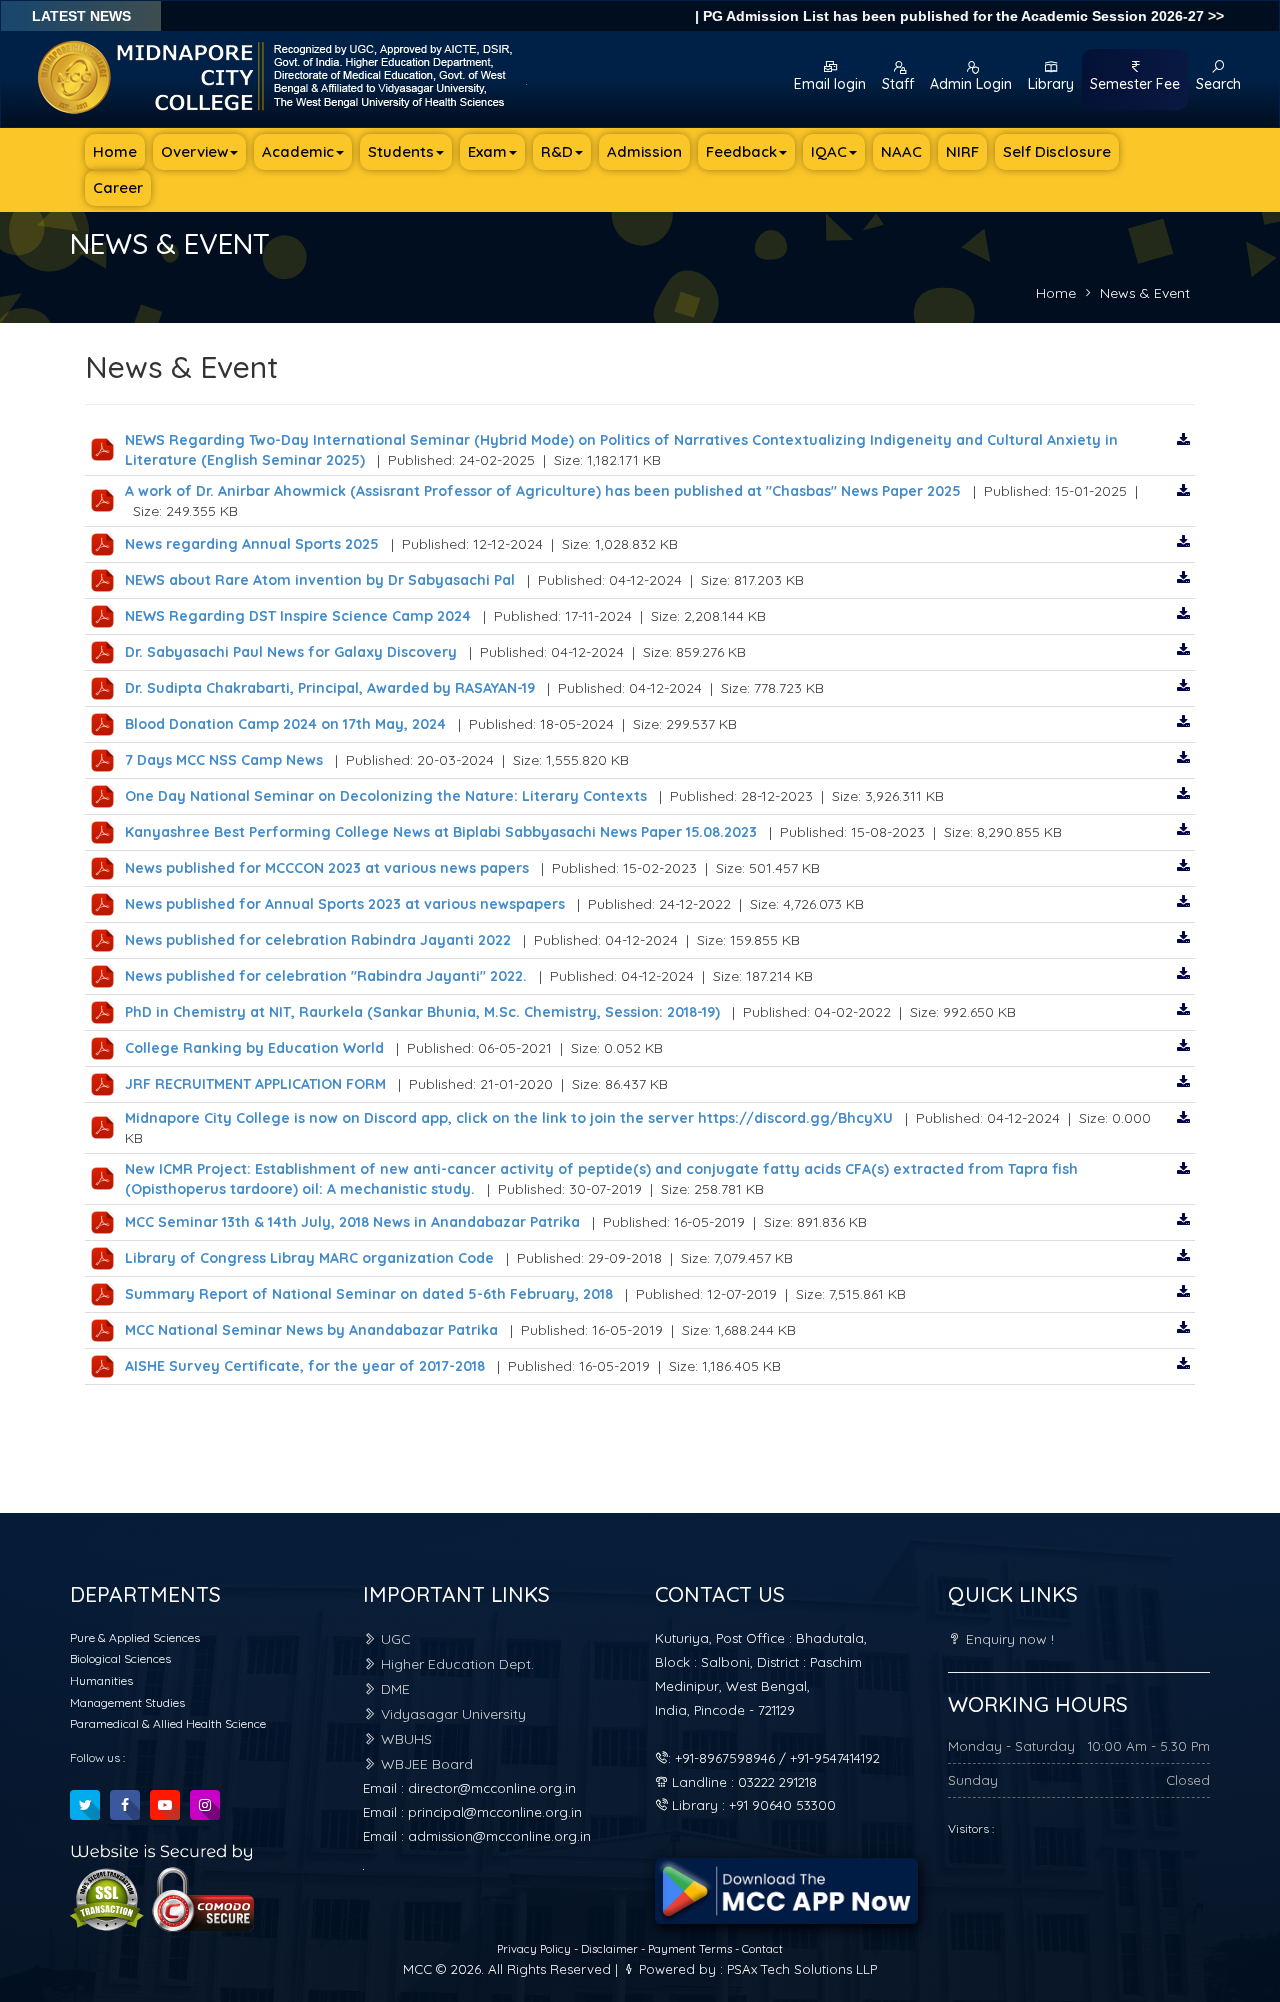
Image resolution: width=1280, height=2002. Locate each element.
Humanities (101, 1680)
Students (401, 151)
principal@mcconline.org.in (495, 1812)
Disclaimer (611, 1949)
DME (393, 1689)
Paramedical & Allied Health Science (168, 1723)
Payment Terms (690, 1949)
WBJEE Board (425, 1764)
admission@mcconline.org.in (499, 1836)
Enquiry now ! (1008, 1639)
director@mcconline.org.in (492, 1788)
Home (115, 151)
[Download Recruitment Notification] (1183, 440)
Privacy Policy (535, 1949)
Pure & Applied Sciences (135, 1637)
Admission (644, 151)
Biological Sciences (120, 1658)
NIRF (962, 151)
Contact (762, 1949)
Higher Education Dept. (455, 1664)
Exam (487, 151)
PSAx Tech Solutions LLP (802, 1969)
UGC (394, 1639)
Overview (194, 151)
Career (118, 187)
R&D (557, 151)
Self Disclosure (1057, 151)
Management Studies (127, 1702)
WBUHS (404, 1739)
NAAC (901, 151)
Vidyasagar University (451, 1714)
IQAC (829, 151)
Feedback (741, 151)
